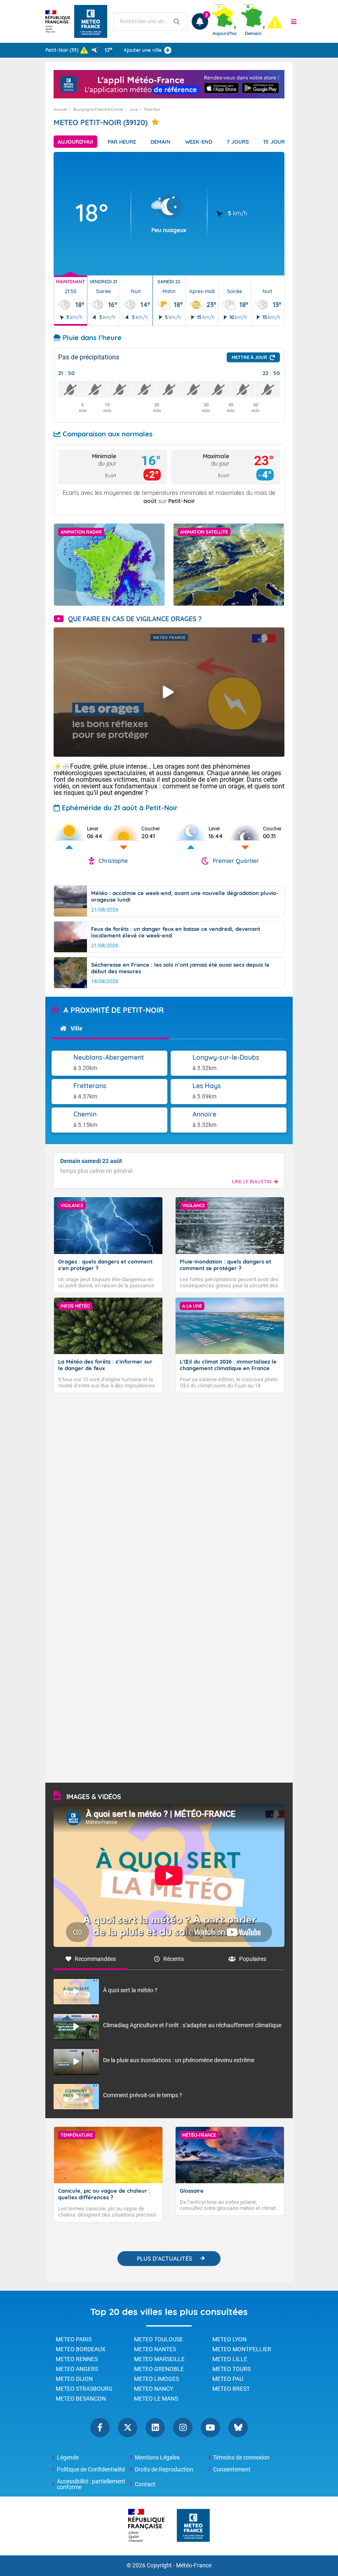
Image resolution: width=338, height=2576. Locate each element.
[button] (294, 21)
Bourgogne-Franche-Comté (98, 109)
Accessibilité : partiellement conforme (91, 2484)
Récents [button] (174, 1959)
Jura (134, 109)
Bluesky (238, 2428)
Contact (145, 2484)
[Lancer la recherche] (177, 22)
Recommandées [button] (95, 1959)
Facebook (100, 2428)
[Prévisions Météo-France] (91, 21)
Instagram (183, 2428)
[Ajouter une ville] (168, 50)
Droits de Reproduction (164, 2469)
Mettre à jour (249, 357)
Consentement (232, 2469)
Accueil (60, 109)
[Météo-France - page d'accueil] (193, 2526)
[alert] (275, 22)
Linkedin (155, 2428)
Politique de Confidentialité (91, 2469)
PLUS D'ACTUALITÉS (164, 2259)
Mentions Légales (157, 2457)
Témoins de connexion (241, 2457)
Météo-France (194, 2566)
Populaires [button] (253, 1959)
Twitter (128, 2428)
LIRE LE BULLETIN (252, 1182)
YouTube (210, 2428)
